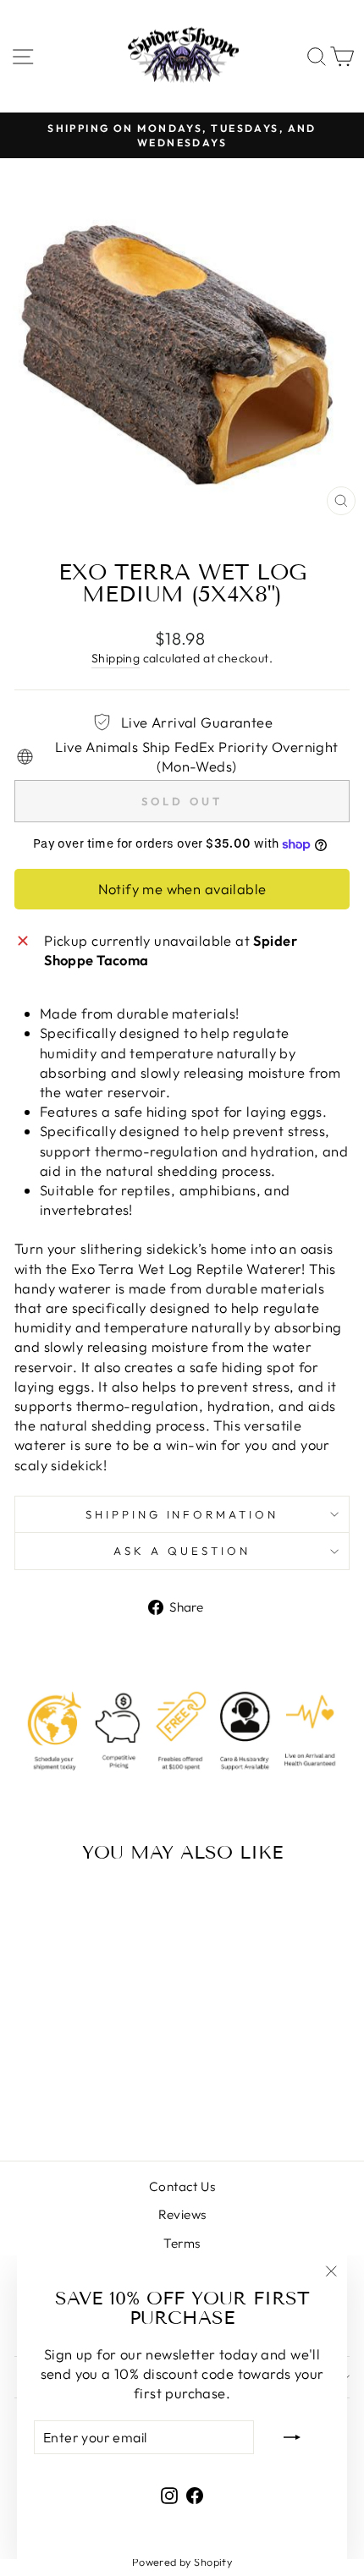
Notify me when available (182, 889)
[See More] (19, 1234)
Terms (182, 2243)
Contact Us (182, 2186)
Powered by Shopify (182, 2562)
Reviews (182, 2214)
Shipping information (182, 1514)
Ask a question (182, 1551)
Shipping (116, 658)
